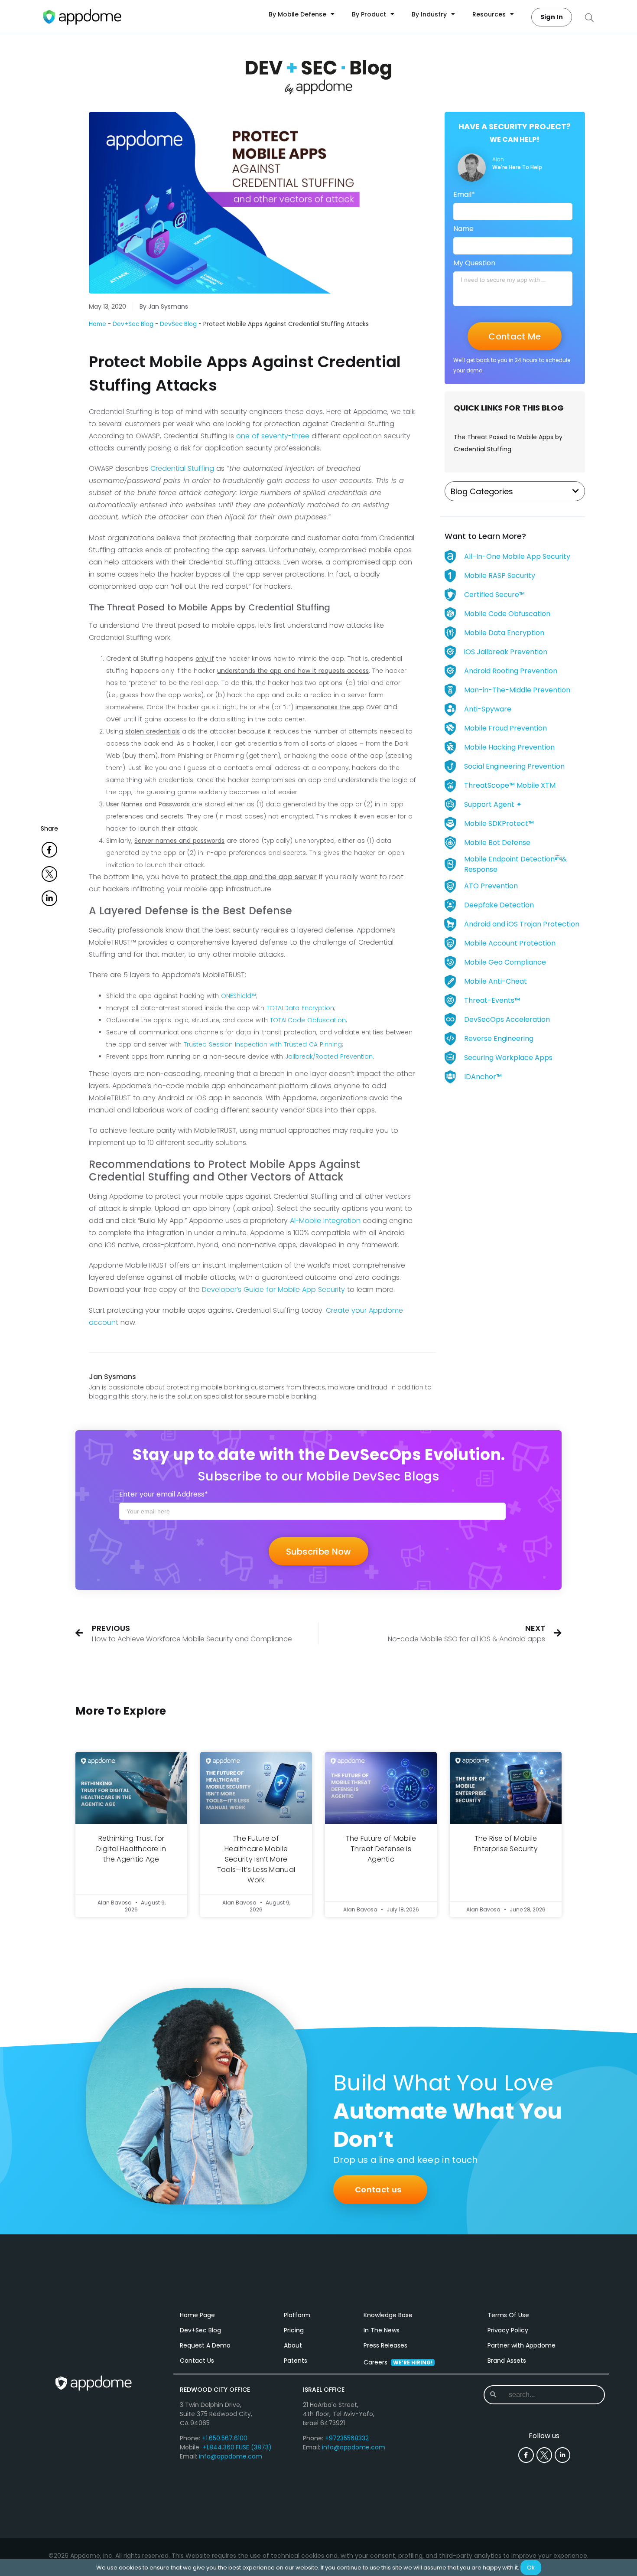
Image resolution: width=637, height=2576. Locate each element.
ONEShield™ (239, 996)
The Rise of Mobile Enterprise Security (506, 1844)
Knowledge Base (388, 2315)
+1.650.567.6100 (225, 2438)
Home (97, 324)
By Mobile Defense (297, 14)
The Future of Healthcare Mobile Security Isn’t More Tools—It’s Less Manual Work (256, 1859)
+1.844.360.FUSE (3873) (237, 2447)
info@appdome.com (231, 2456)
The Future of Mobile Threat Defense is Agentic (381, 1849)
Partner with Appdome (522, 2345)
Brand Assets (507, 2361)
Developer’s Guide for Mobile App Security (273, 1290)
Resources (489, 14)
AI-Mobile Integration (325, 1221)
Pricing (294, 2330)
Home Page (197, 2315)
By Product (369, 14)
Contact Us (197, 2361)
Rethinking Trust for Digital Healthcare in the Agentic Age (131, 1849)
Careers (398, 2362)
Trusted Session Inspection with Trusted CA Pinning (263, 1044)
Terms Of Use (508, 2315)
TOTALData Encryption (300, 1008)
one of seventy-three (273, 436)
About (293, 2345)
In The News (382, 2330)
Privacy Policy (508, 2330)
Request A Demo (205, 2345)
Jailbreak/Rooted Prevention (329, 1056)
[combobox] (544, 2395)
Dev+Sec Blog (133, 324)
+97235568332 (347, 2438)
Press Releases (385, 2345)
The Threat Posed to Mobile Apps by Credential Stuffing (508, 443)
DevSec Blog (178, 324)
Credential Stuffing (182, 468)
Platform (297, 2315)
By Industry (429, 14)
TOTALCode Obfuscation (308, 1020)
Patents (296, 2361)
